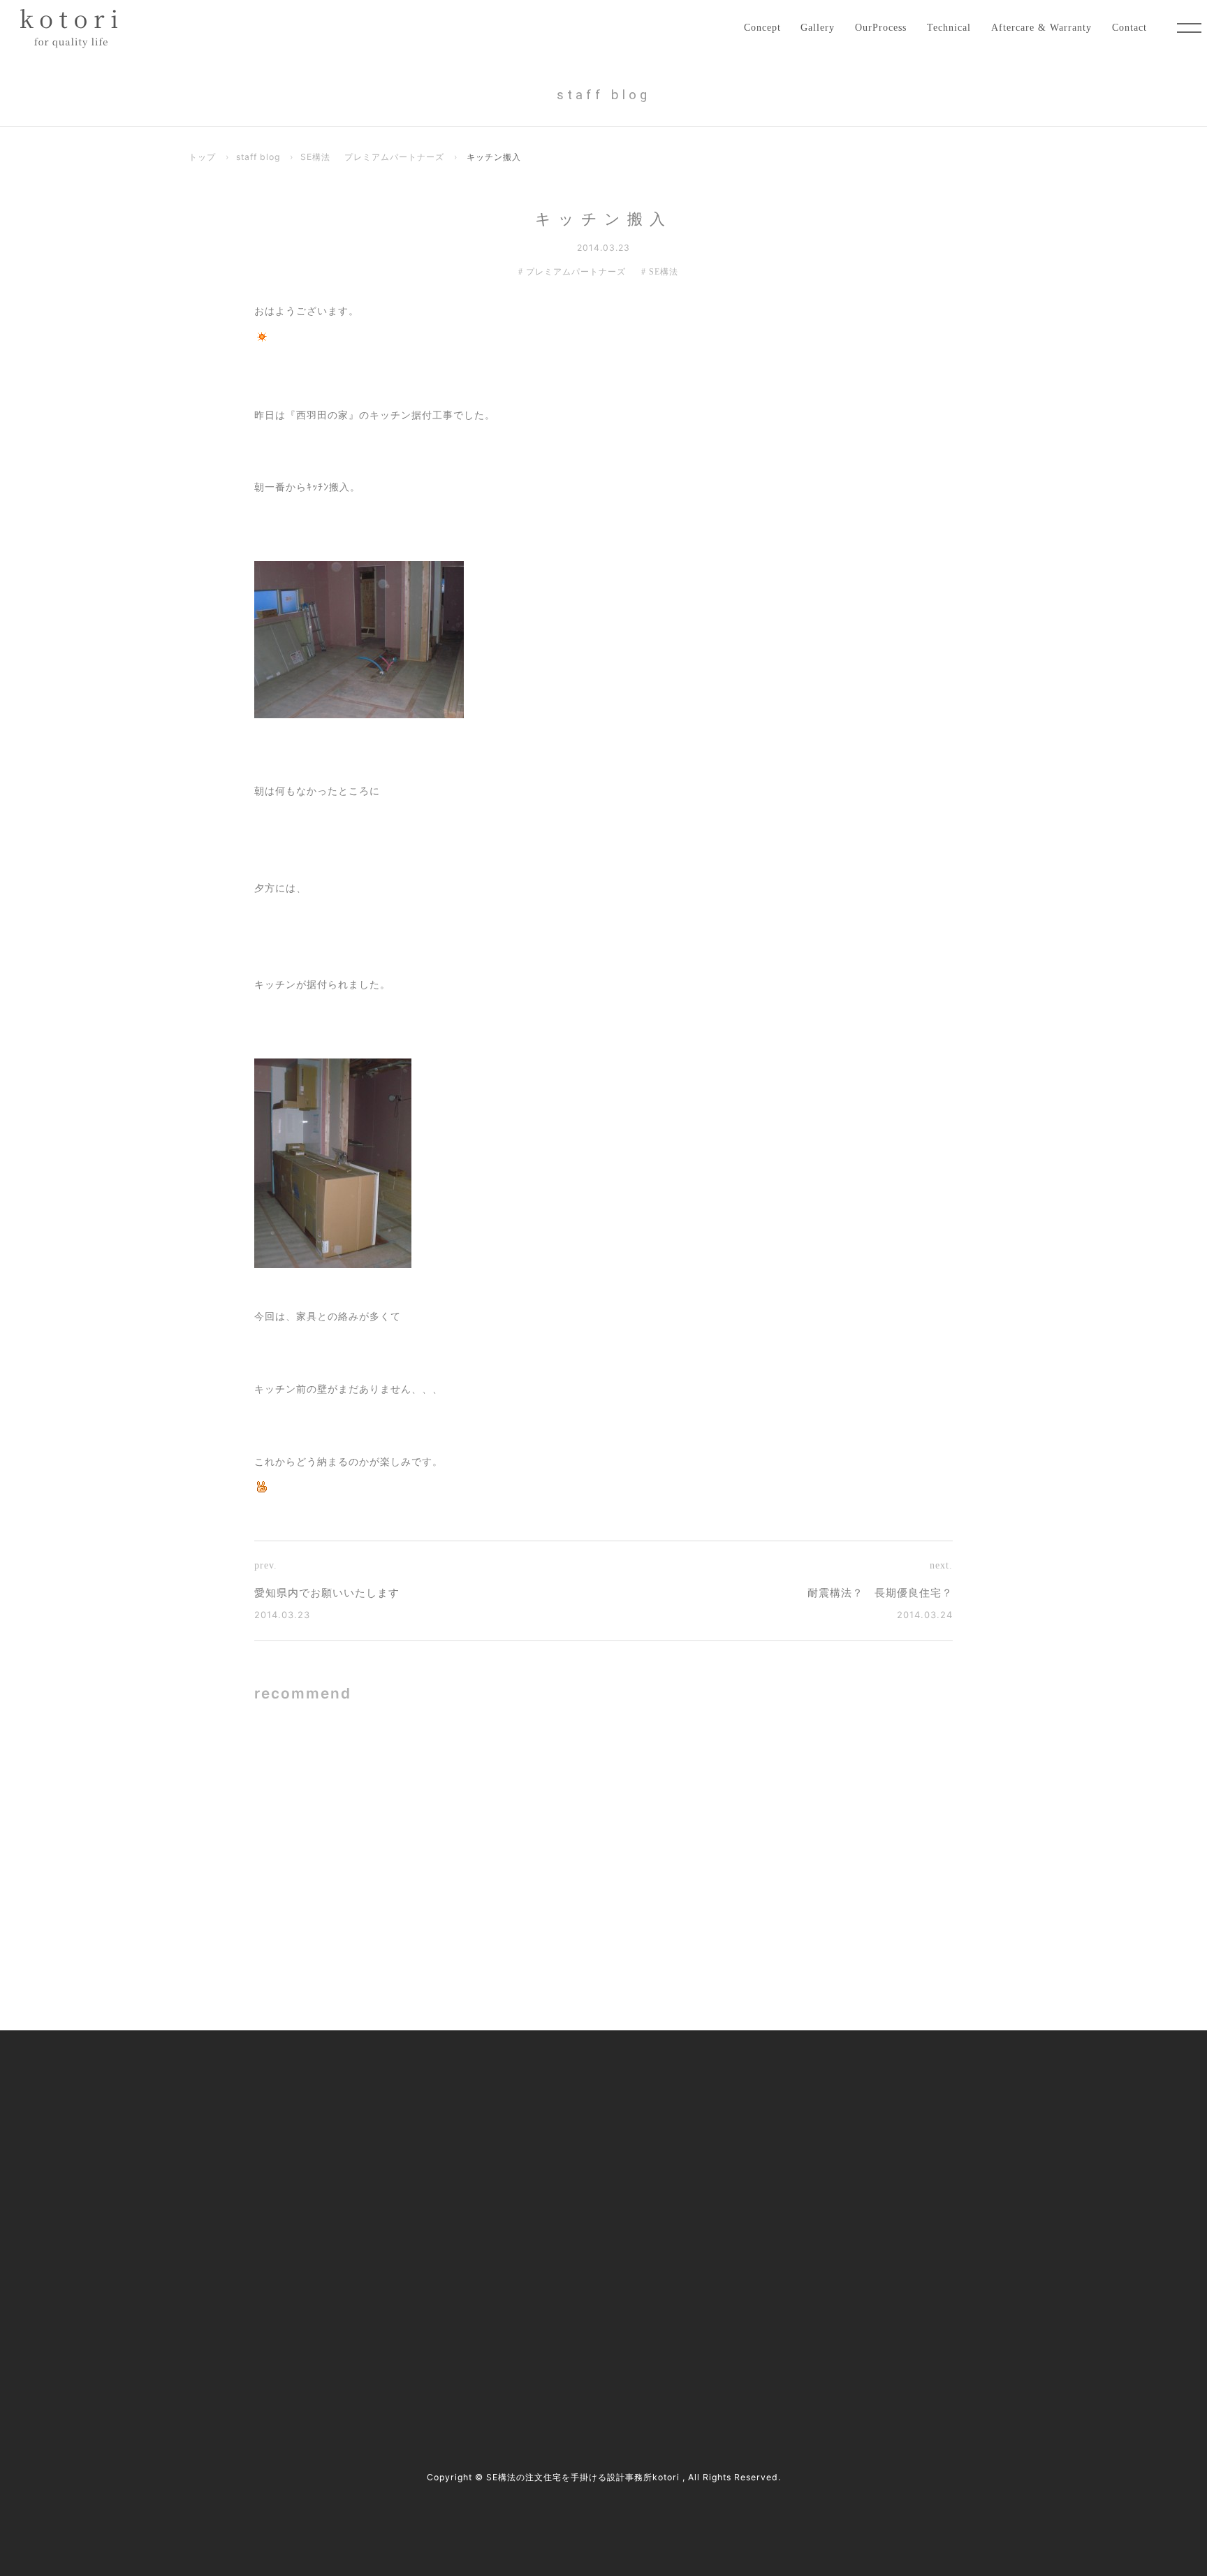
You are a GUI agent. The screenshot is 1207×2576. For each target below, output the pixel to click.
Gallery (818, 27)
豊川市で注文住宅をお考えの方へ (534, 2201)
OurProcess (881, 27)
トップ (202, 157)
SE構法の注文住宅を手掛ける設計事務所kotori (583, 2477)
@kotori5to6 (243, 2323)
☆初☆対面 (763, 1783)
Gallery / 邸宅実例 (502, 2114)
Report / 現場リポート (814, 2173)
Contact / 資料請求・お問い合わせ (841, 2260)
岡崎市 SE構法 (426, 1918)
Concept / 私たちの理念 (513, 2084)
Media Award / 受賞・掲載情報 (833, 2114)
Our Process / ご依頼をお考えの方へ (540, 2143)
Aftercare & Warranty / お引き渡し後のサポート (566, 2260)
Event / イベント (803, 2201)
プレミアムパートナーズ (394, 157)
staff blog (258, 157)
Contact (1129, 27)
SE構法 (315, 157)
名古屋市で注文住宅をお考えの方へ (539, 2173)
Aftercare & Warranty (1041, 27)
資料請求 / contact (239, 2348)
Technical (949, 27)
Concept (762, 27)
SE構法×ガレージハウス (446, 1783)
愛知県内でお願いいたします (327, 1593)
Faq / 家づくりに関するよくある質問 (847, 2231)
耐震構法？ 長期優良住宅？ (880, 1593)
